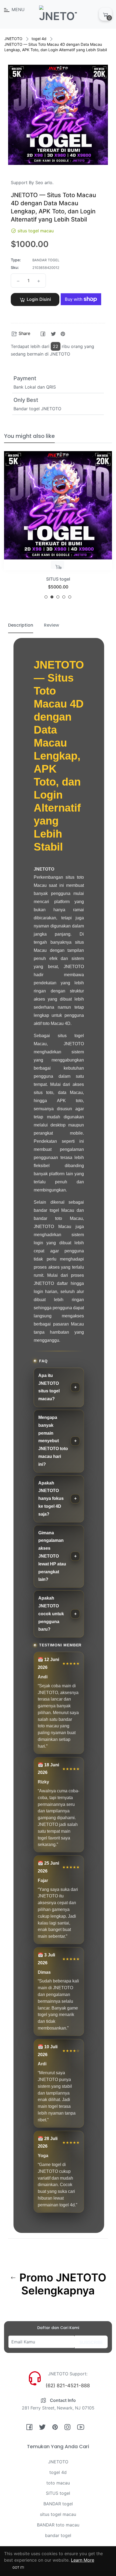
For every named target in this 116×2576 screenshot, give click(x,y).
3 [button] (58, 597)
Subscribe (91, 2342)
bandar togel (58, 2535)
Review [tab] (52, 625)
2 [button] (52, 597)
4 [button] (64, 597)
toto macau (58, 2483)
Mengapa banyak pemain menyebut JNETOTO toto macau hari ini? (53, 1441)
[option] (58, 527)
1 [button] (46, 597)
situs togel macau (58, 2514)
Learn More (83, 2560)
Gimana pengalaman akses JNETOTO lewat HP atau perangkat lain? (52, 1556)
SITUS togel (58, 2493)
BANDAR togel (58, 2504)
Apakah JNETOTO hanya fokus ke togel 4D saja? (51, 1499)
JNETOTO (13, 39)
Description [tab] (21, 625)
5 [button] (70, 597)
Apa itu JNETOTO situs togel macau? (49, 1387)
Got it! (18, 2567)
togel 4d (39, 39)
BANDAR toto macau (58, 2525)
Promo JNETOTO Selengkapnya (62, 2284)
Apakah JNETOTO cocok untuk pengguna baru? (51, 1614)
